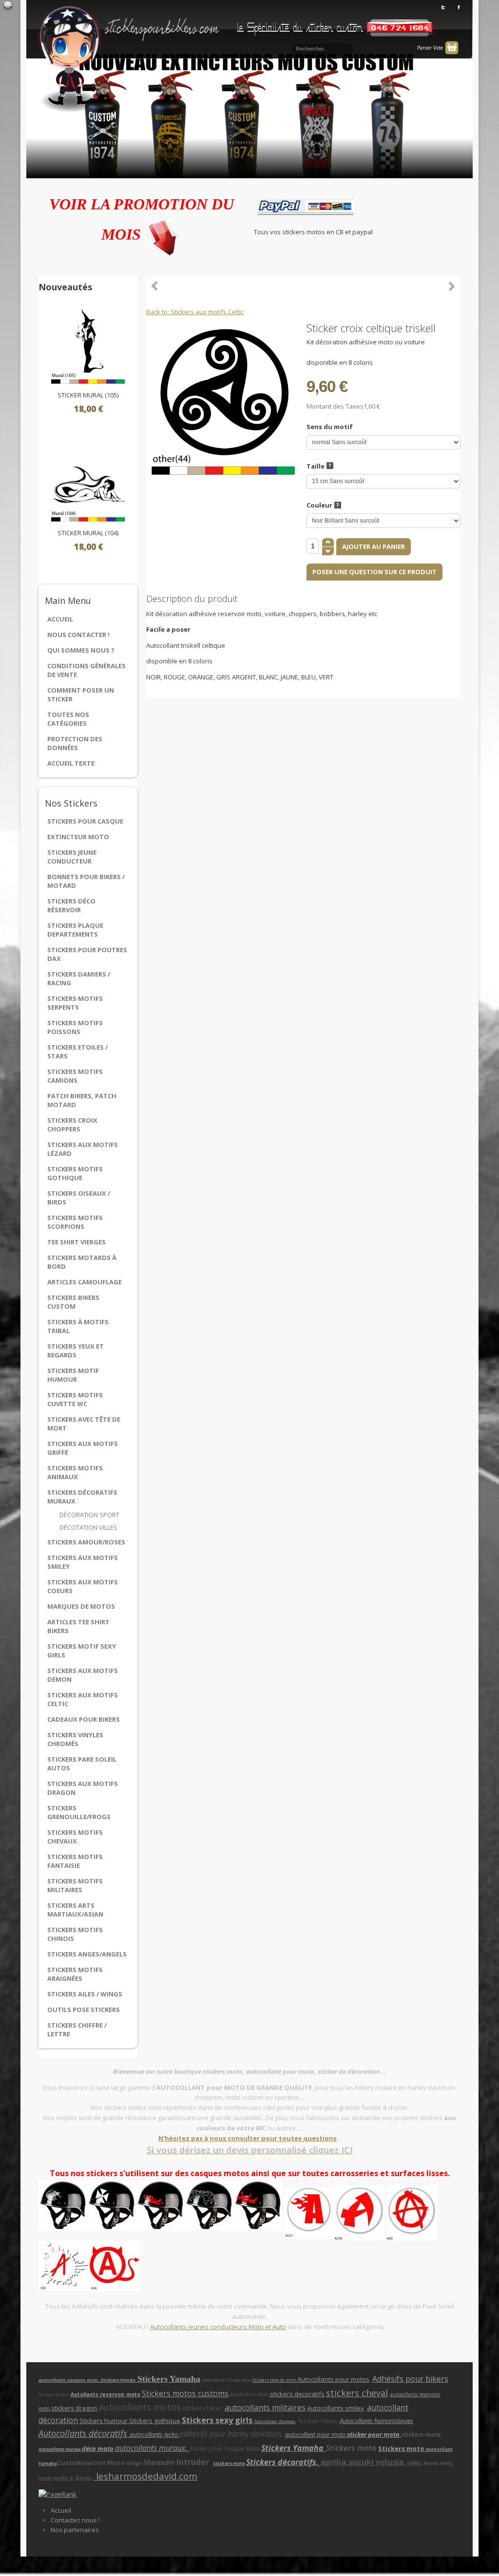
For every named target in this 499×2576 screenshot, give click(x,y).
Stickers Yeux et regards (76, 1351)
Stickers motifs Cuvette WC (75, 1399)
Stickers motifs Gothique (75, 1173)
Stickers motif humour (73, 1375)
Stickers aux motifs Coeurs (83, 1586)
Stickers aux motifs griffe (83, 1448)
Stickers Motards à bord (82, 1262)
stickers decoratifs (297, 2394)
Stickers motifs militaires (75, 1885)
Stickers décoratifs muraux (82, 1497)
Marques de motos (81, 1606)
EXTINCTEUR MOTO (78, 837)
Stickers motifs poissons (75, 1027)
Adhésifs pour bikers (410, 2379)
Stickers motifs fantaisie (75, 1861)
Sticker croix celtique (155, 286)
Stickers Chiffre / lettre (77, 2030)
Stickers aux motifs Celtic (83, 1699)
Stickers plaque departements (75, 930)
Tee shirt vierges (77, 1242)
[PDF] (455, 327)
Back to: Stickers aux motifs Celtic (195, 312)
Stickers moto (402, 2448)
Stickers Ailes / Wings (85, 1994)
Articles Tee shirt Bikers (78, 1626)
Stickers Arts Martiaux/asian (75, 1910)
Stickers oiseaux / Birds (79, 1198)
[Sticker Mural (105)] (88, 346)
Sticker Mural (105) (88, 395)
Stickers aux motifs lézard (83, 1149)
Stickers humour (104, 2421)
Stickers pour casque (85, 821)
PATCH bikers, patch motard (82, 1100)
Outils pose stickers (84, 2010)
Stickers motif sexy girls (82, 1651)
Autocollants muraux (60, 2449)
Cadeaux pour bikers (84, 1719)
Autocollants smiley (336, 2408)
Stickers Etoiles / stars (77, 1052)
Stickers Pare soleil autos (82, 1764)
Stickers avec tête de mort (84, 1424)
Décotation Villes (88, 1527)
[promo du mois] (163, 234)
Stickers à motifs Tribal (78, 1326)
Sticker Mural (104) (88, 533)
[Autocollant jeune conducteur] (334, 2212)
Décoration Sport (89, 1515)
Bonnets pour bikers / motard (86, 881)
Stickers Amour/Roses (86, 1542)
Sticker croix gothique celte (452, 286)
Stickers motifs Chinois (75, 1934)
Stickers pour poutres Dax (87, 954)
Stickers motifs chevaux (75, 1837)
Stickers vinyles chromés (75, 1739)
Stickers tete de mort (275, 2380)
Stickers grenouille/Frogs (79, 1812)
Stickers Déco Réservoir (71, 905)
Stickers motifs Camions (75, 1076)
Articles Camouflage (85, 1282)
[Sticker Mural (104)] (88, 484)
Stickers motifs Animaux (75, 1472)
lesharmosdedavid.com (145, 2476)
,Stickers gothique (154, 2421)
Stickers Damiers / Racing (79, 978)
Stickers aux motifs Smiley (83, 1562)
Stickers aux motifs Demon (83, 1675)
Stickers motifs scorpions (75, 1222)
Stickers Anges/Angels (87, 1954)
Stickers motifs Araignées (75, 1974)
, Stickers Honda (118, 2380)
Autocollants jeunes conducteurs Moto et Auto (218, 2327)
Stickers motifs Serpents (75, 1003)
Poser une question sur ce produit (374, 572)
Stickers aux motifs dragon (83, 1788)
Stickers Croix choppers (72, 1125)
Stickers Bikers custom (73, 1302)
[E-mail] (8, 6)
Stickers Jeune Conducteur (72, 857)
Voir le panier (452, 48)
